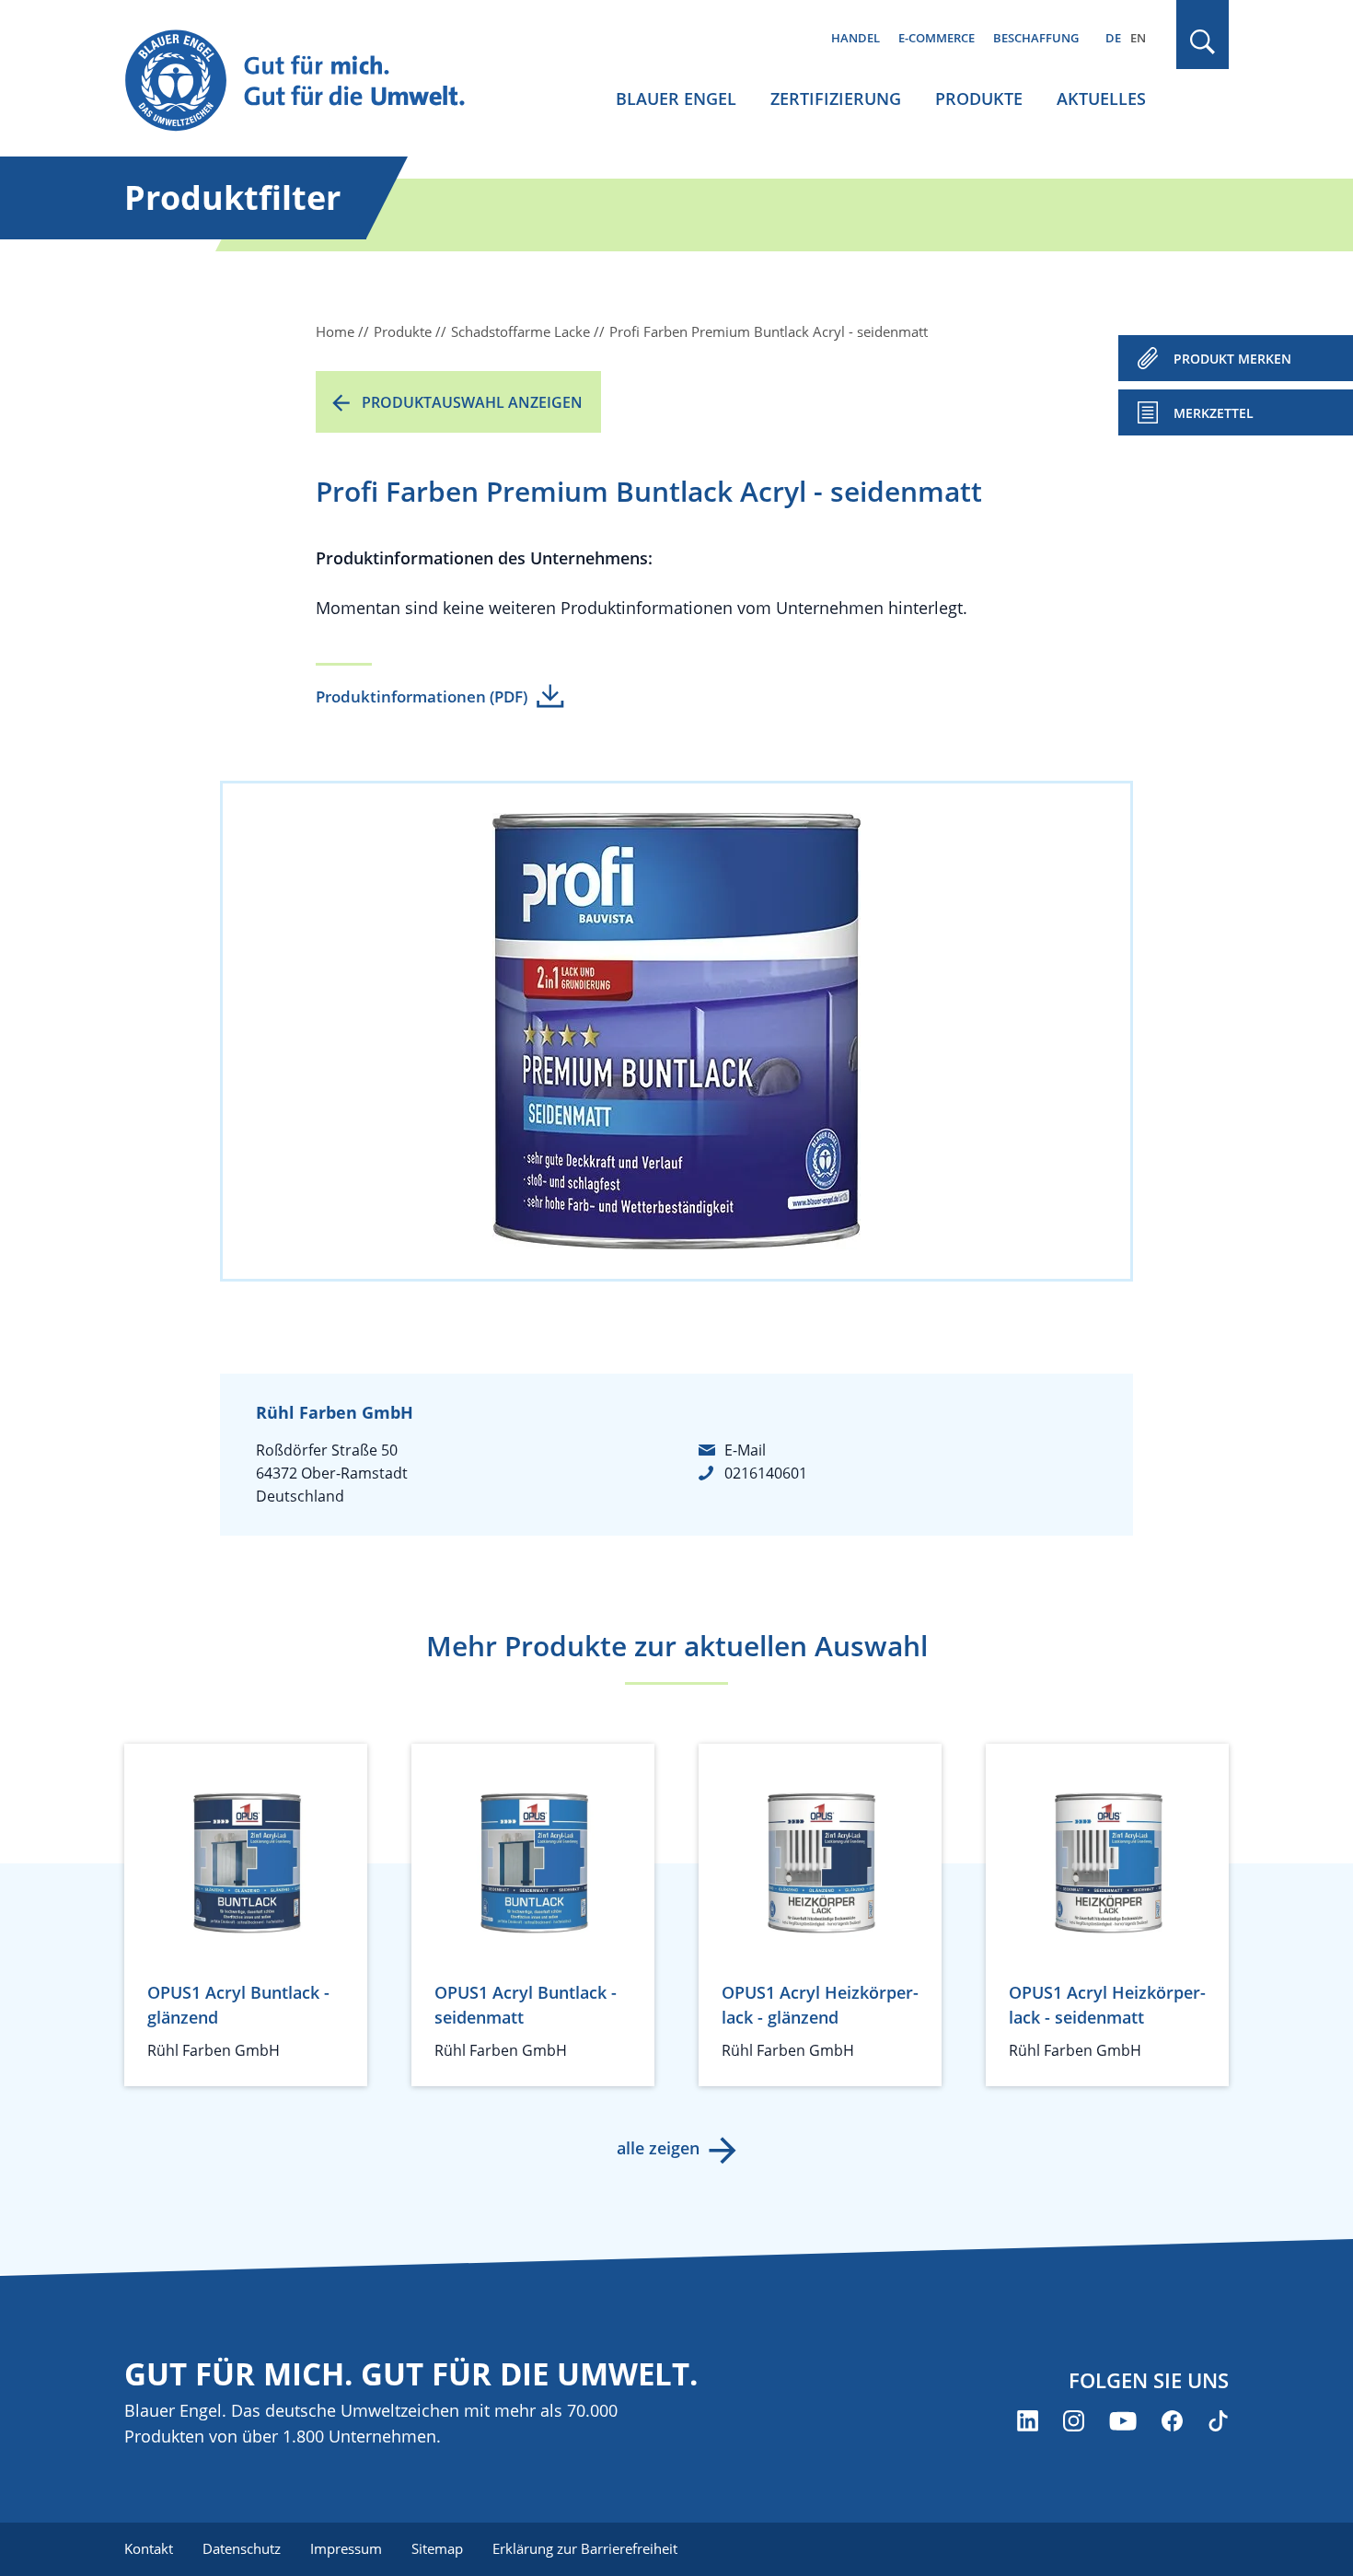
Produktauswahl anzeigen (472, 402)
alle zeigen (658, 2148)
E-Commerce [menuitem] (937, 38)
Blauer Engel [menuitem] (676, 99)
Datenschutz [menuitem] (242, 2548)
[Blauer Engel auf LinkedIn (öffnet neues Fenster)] (1028, 2421)
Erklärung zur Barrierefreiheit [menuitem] (585, 2548)
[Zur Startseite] (312, 81)
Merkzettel (1214, 413)
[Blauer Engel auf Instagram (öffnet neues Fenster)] (1074, 2421)
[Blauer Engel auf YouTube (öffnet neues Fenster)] (1123, 2421)
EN (1138, 38)
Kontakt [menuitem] (149, 2548)
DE (1113, 38)
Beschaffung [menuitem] (1036, 38)
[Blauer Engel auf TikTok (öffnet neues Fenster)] (1218, 2421)
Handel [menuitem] (856, 38)
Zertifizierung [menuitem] (836, 99)
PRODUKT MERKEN (1232, 359)
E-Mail (745, 1450)
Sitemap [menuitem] (437, 2548)
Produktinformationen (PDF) (422, 696)
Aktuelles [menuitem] (1101, 99)
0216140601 (766, 1473)
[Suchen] (1203, 42)
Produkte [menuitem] (979, 99)
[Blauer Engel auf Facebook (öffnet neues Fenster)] (1172, 2421)
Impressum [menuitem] (346, 2548)
